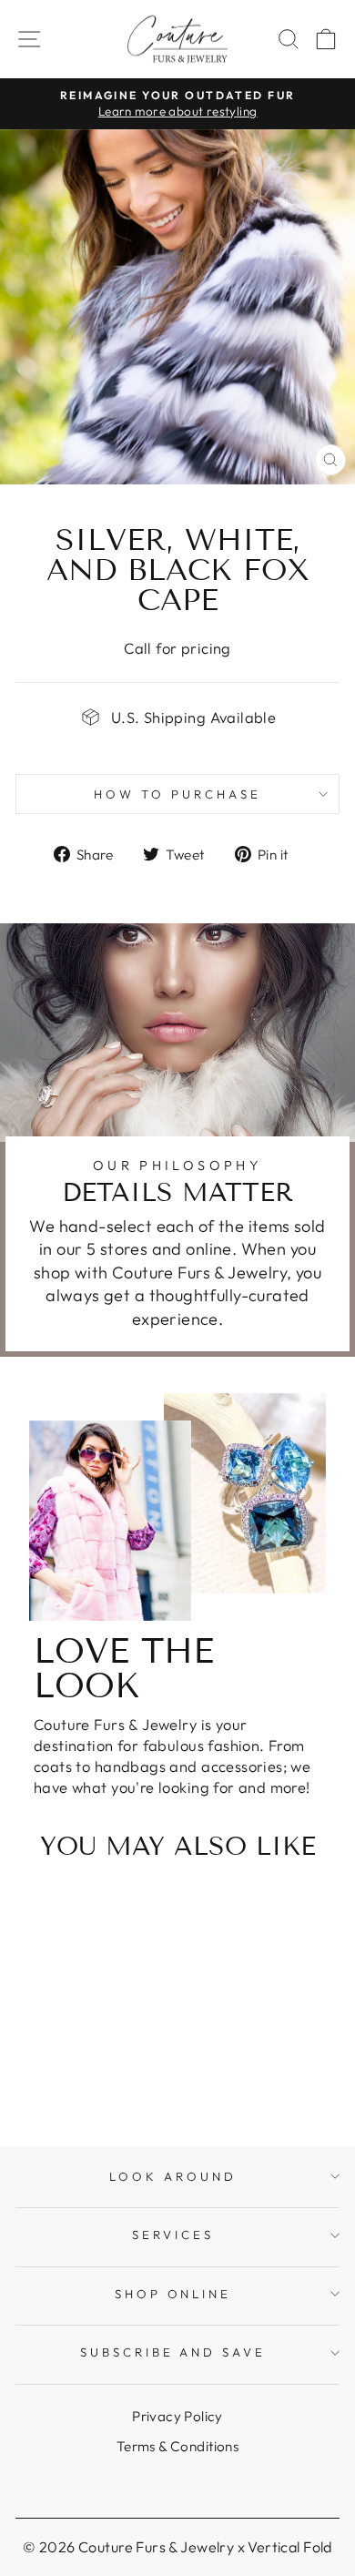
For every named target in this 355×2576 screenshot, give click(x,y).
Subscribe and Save (173, 2352)
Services (173, 2235)
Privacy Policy (177, 2416)
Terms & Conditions (177, 2446)
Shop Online (173, 2294)
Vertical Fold (289, 2547)
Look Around (173, 2176)
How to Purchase (177, 794)
